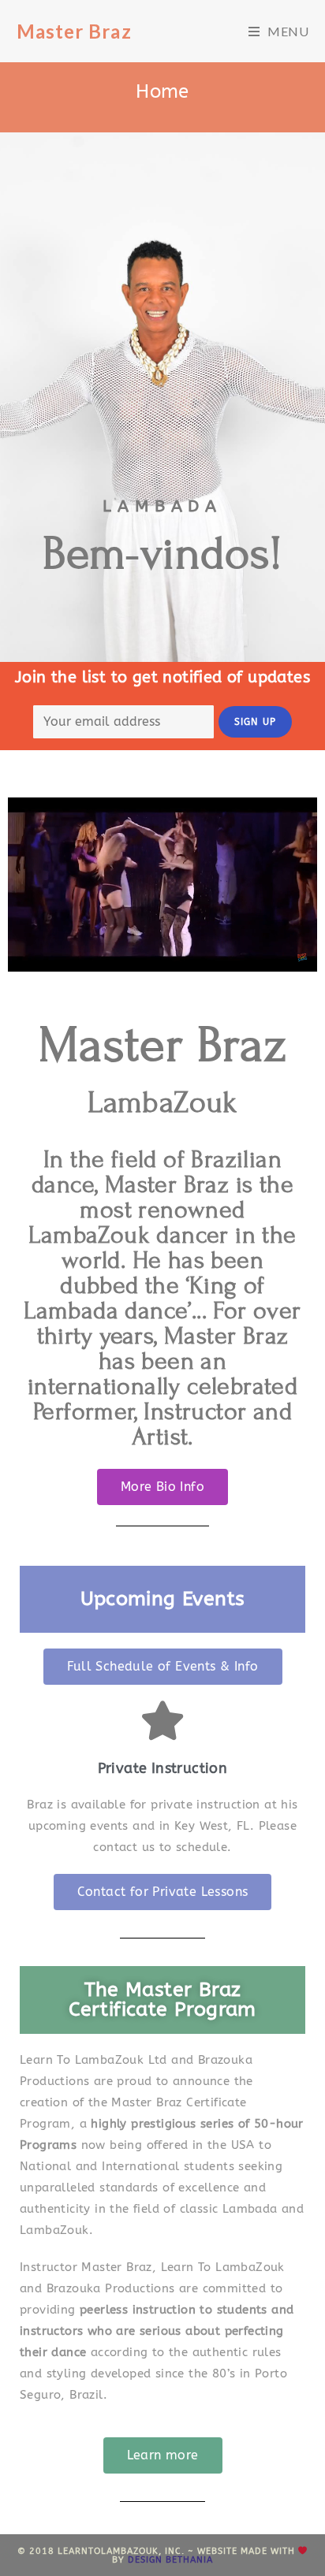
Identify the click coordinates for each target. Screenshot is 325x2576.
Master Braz (74, 31)
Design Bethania (170, 2560)
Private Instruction (163, 1768)
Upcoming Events (163, 1599)
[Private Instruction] (162, 1720)
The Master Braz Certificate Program (162, 2000)
